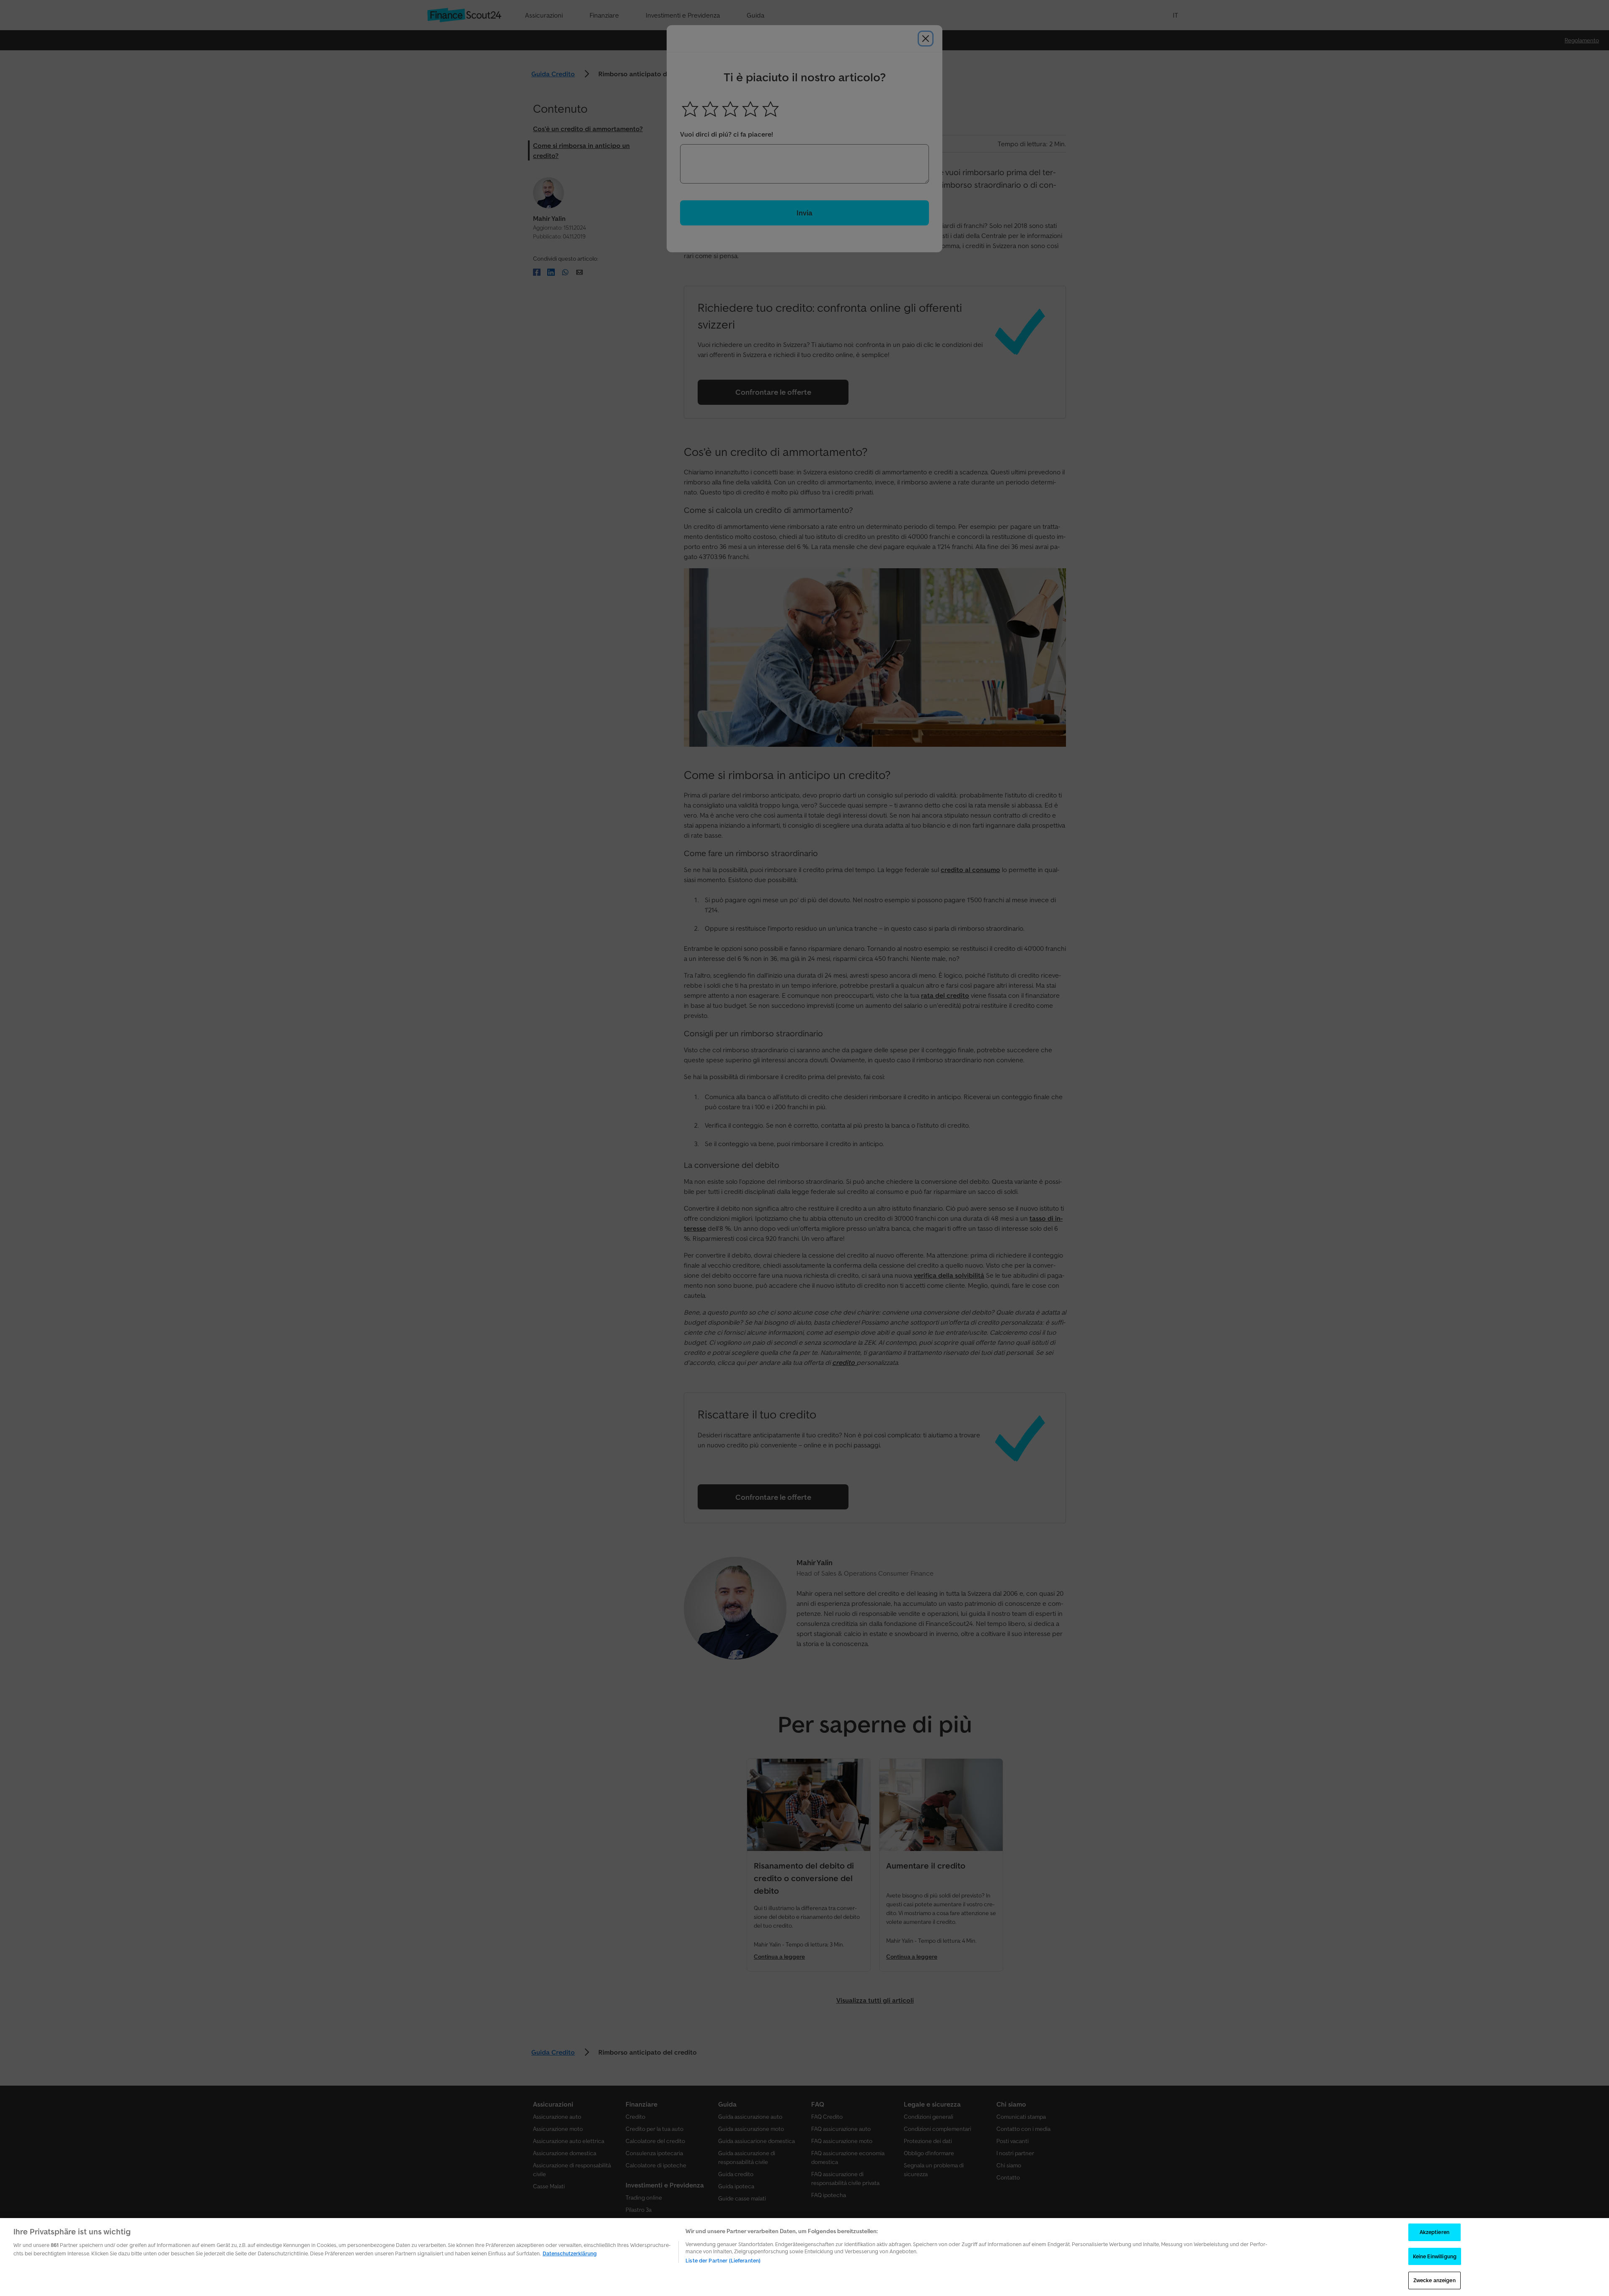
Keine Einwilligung (1435, 2256)
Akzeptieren (1434, 2232)
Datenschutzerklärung (570, 2253)
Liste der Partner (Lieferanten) (723, 2261)
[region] (804, 2257)
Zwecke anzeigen (1434, 2280)
